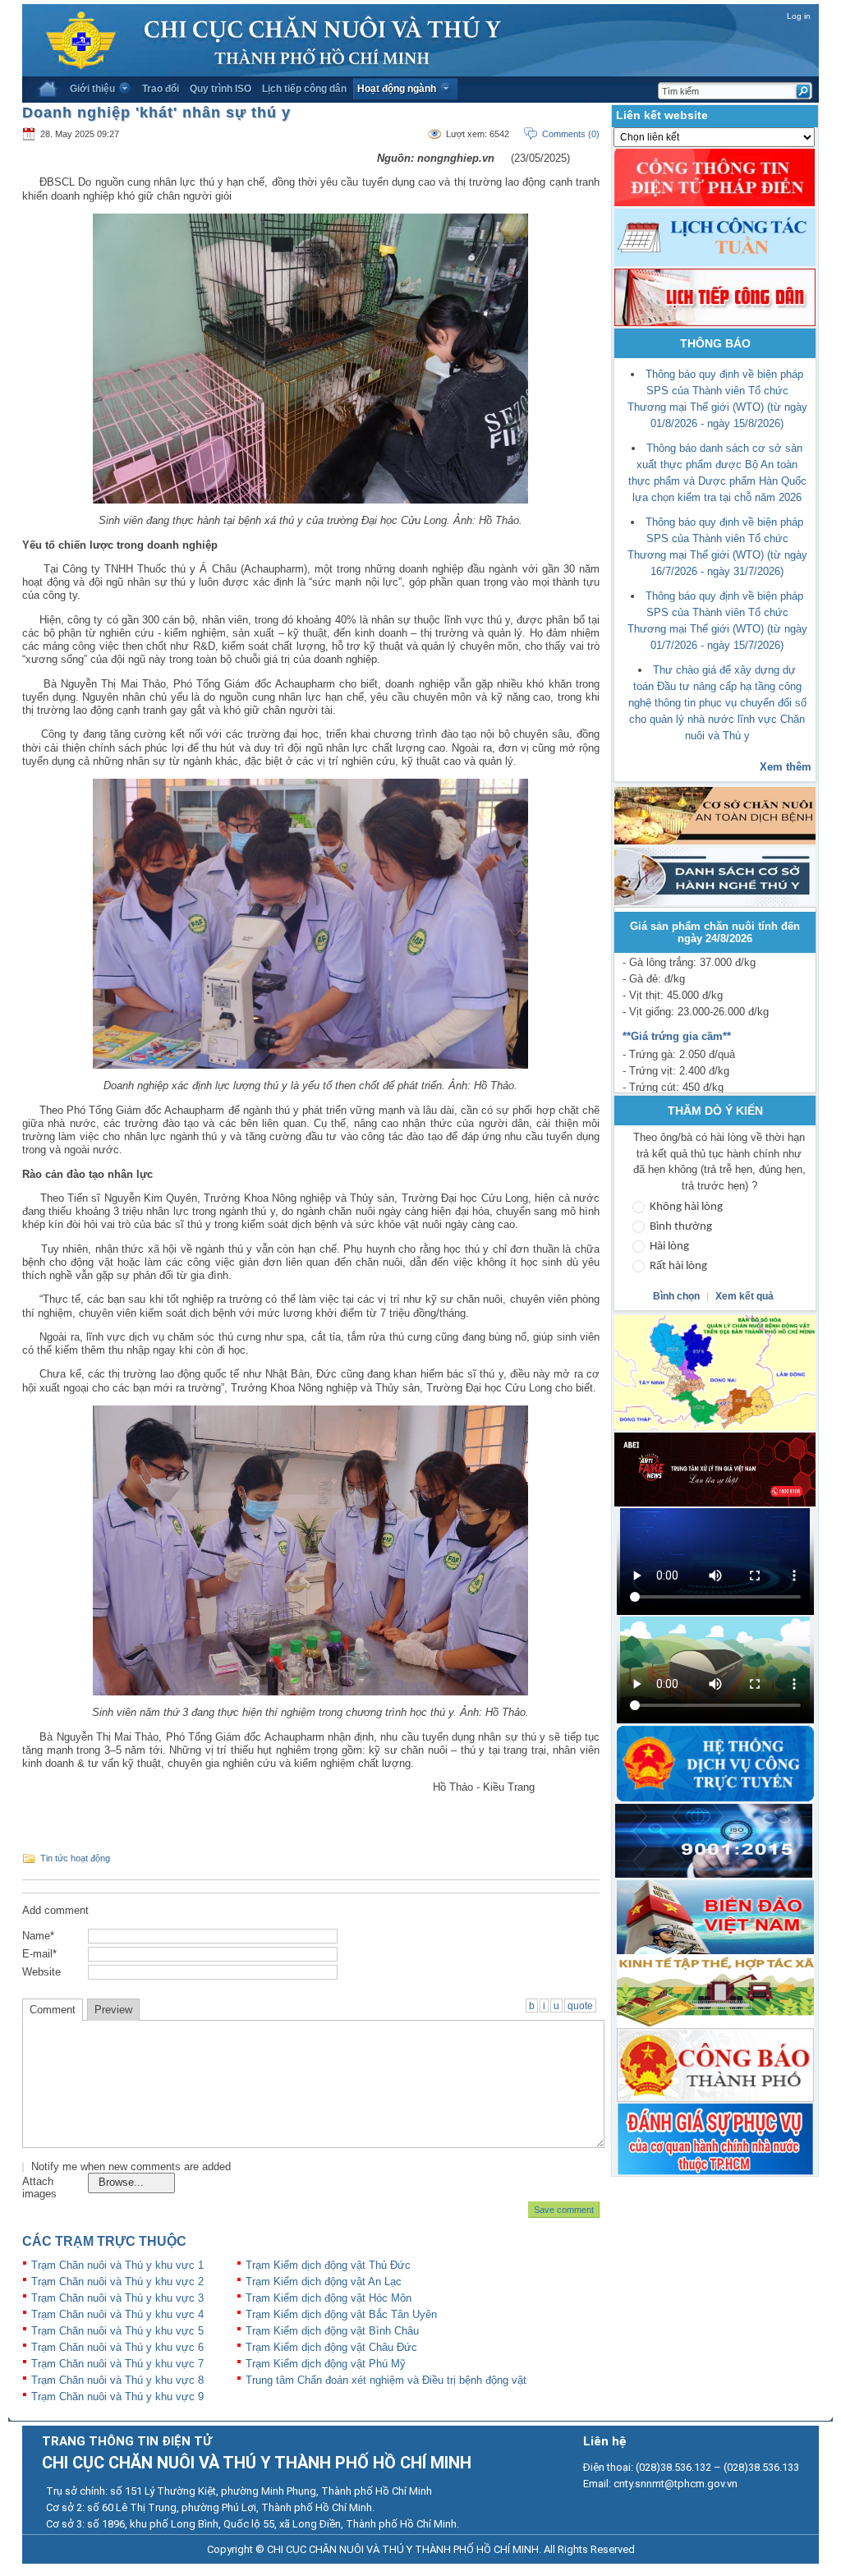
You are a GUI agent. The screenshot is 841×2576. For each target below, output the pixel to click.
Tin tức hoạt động (75, 1858)
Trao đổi (161, 89)
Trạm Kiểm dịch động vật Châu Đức (331, 2347)
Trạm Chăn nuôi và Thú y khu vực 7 (117, 2364)
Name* (38, 1936)
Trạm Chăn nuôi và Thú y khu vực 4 (117, 2314)
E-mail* (39, 1954)
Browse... (121, 2182)
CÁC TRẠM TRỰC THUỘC (104, 2241)
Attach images (39, 2187)
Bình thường (681, 1227)
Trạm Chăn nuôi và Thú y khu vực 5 (117, 2331)
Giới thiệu (92, 89)
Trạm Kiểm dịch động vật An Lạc (324, 2282)
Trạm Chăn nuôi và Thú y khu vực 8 (117, 2380)
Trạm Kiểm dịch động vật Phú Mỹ (326, 2364)
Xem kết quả (744, 1296)
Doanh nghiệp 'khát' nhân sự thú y (156, 113)
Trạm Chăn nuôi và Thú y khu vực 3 (117, 2298)
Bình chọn (678, 1296)
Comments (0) (571, 134)
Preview (113, 2010)
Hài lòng (669, 1247)
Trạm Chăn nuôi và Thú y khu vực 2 (117, 2282)
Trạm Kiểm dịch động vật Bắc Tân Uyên (341, 2314)
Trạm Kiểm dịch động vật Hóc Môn (329, 2298)
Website (41, 1972)
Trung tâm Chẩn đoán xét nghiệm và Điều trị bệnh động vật (386, 2380)
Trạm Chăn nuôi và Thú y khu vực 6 (117, 2347)
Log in (799, 16)
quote (580, 2006)
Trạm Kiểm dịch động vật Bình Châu (332, 2331)
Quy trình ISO (221, 89)
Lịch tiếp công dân (304, 89)
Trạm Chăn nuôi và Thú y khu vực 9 (117, 2397)
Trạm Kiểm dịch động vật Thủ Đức (328, 2265)
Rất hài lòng (678, 1266)
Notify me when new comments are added (131, 2167)
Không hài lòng (686, 1207)
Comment (53, 2010)
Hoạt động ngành (397, 89)
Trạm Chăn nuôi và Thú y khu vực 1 (117, 2265)
